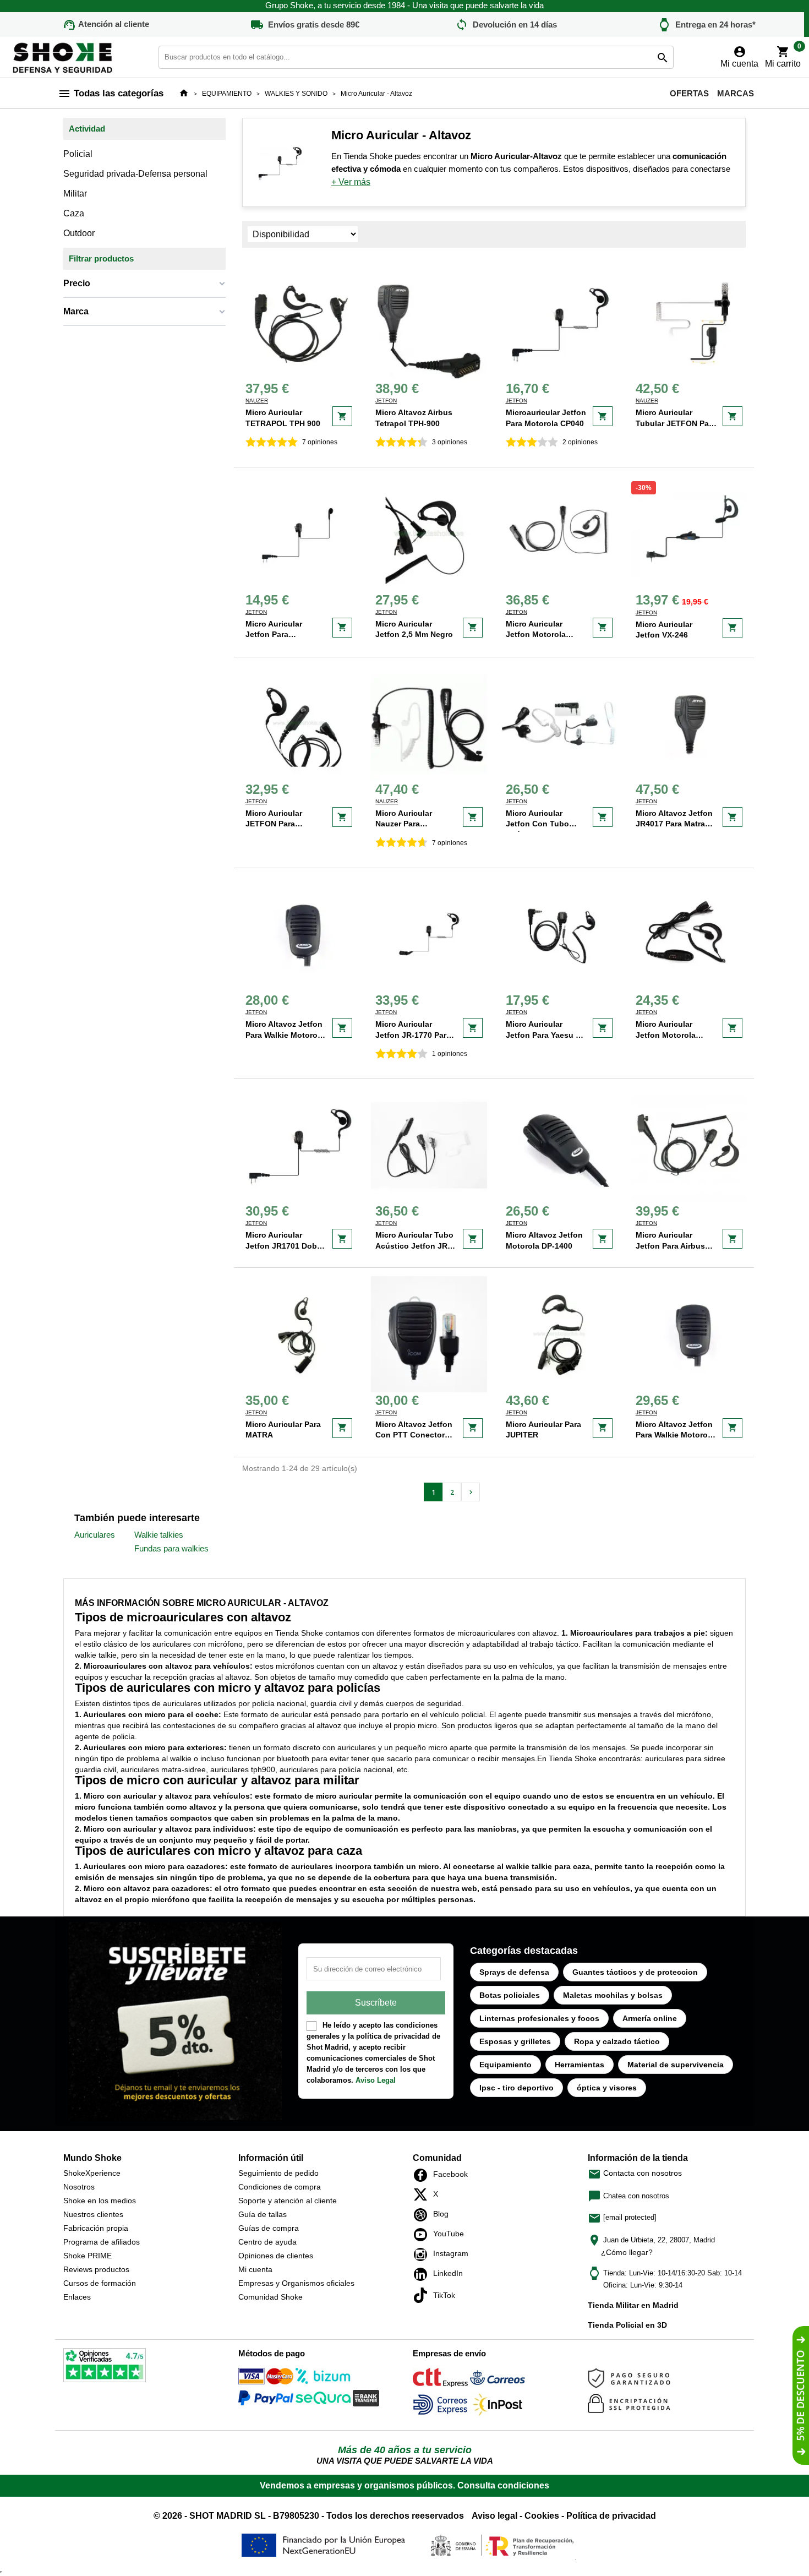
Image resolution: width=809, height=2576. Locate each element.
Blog (423, 2215)
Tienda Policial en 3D (627, 2325)
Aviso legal (494, 2516)
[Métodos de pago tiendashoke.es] (266, 2378)
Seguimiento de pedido (278, 2173)
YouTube (423, 2235)
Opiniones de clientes (276, 2256)
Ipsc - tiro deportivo (516, 2088)
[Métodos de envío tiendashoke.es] (440, 2380)
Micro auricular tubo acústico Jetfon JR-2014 (414, 1246)
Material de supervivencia (676, 2065)
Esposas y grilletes (515, 2041)
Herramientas (580, 2065)
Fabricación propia (96, 2228)
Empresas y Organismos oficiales (296, 2283)
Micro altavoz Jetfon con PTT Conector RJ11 (414, 1435)
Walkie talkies (159, 1535)
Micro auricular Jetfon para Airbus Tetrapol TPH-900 (670, 1246)
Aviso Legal (376, 2080)
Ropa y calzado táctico (617, 2041)
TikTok (423, 2295)
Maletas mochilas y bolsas (613, 1995)
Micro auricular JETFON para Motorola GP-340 (277, 824)
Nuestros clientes (93, 2214)
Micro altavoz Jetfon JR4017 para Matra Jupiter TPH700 (674, 824)
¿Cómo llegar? (627, 2252)
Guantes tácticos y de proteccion (635, 1972)
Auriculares (95, 1535)
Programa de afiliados (102, 2242)
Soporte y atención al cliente (288, 2201)
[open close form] (801, 2395)
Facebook (423, 2175)
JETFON (386, 401)
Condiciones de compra (280, 2187)
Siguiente (471, 1492)
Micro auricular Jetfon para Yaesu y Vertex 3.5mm (543, 1035)
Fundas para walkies (171, 1548)
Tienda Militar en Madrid (633, 2305)
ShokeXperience (92, 2173)
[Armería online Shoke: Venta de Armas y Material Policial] (63, 56)
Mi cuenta (255, 2269)
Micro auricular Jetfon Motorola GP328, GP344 (666, 1035)
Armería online (650, 2018)
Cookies (542, 2516)
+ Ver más (351, 182)
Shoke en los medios (100, 2201)
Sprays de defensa (514, 1972)
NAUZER (257, 401)
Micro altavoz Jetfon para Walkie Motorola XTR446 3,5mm (675, 1435)
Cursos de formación (100, 2283)
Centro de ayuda (267, 2242)
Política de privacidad (611, 2516)
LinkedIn (423, 2274)
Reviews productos (96, 2269)
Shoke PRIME (88, 2256)
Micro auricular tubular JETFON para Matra (676, 423)
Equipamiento (505, 2065)
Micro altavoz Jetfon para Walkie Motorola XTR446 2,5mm (285, 1035)
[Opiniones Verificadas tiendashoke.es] (105, 2367)
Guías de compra (269, 2228)
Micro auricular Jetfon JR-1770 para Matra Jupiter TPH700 (416, 1035)
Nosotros (79, 2187)
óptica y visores (607, 2088)
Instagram (423, 2254)
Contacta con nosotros (635, 2173)
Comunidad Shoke (270, 2297)
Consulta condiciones (503, 2485)
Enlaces (77, 2297)
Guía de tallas (263, 2214)
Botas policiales (510, 1995)
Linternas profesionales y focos (539, 2018)
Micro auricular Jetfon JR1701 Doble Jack (285, 1246)
